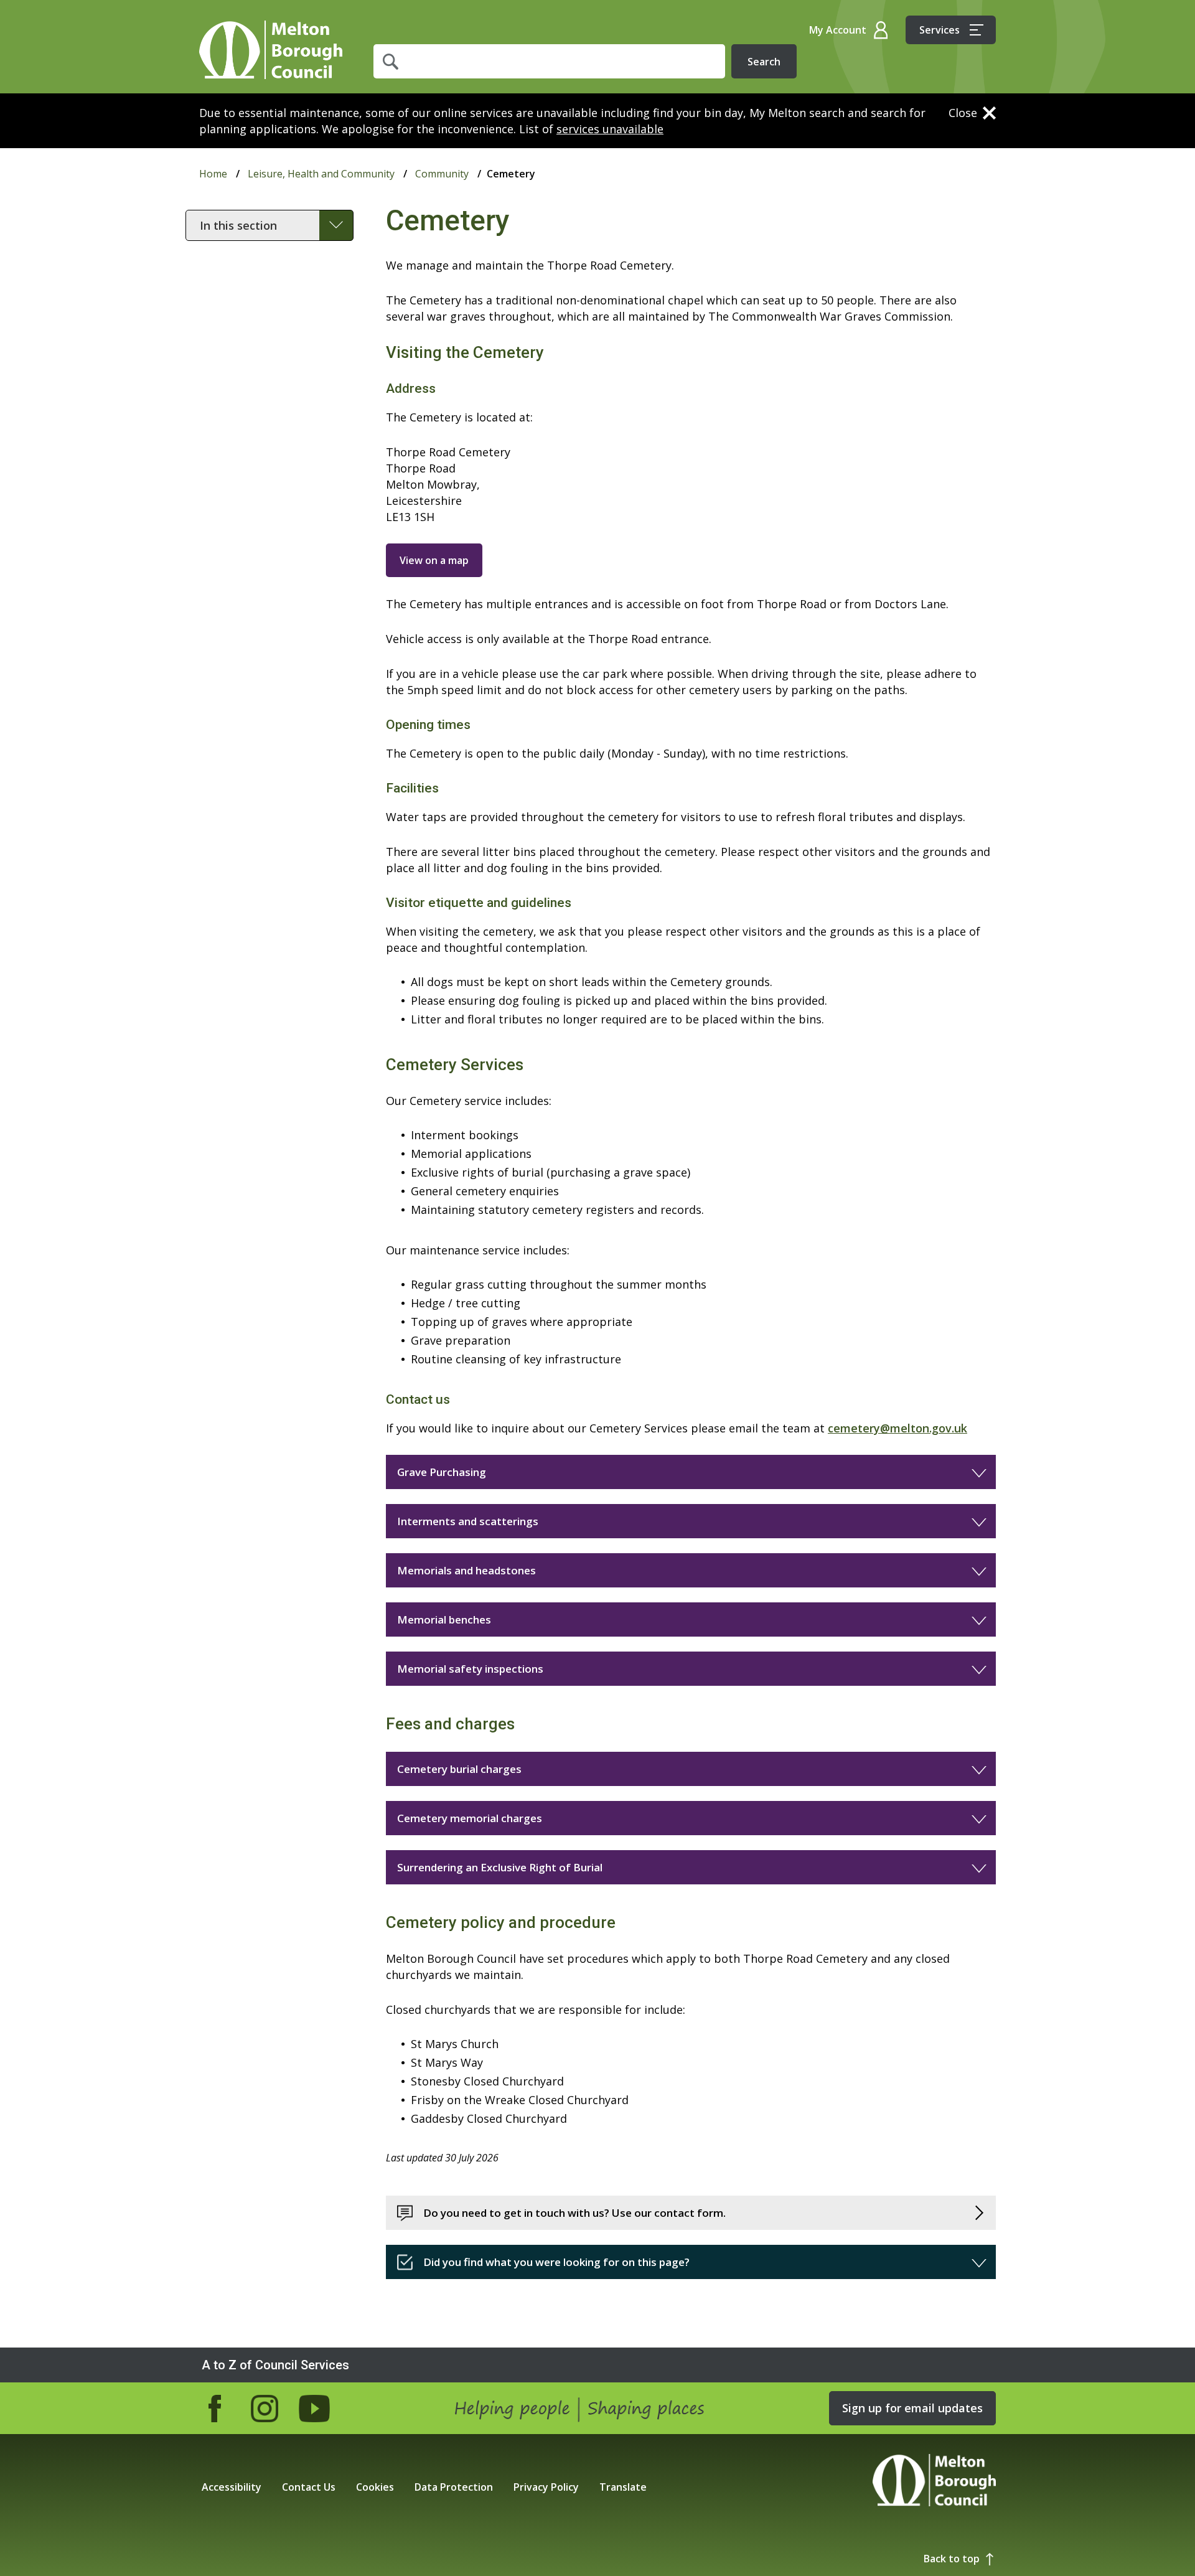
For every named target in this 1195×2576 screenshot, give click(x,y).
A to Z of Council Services (275, 2365)
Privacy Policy (546, 2487)
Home (271, 50)
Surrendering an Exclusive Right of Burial (500, 1867)
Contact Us (309, 2487)
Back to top (952, 2559)
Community (442, 174)
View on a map (434, 560)
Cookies (375, 2487)
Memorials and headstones (466, 1570)
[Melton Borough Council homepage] (934, 2482)
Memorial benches (444, 1619)
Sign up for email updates (912, 2408)
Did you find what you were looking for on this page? (556, 2262)
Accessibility (232, 2487)
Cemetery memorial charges (470, 1818)
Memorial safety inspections (470, 1669)
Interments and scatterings (468, 1521)
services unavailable (610, 129)
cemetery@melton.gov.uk (897, 1428)
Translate (623, 2487)
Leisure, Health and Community (321, 174)
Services (940, 30)
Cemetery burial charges (459, 1769)
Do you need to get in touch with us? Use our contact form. (574, 2213)
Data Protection (454, 2487)
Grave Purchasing (442, 1472)
